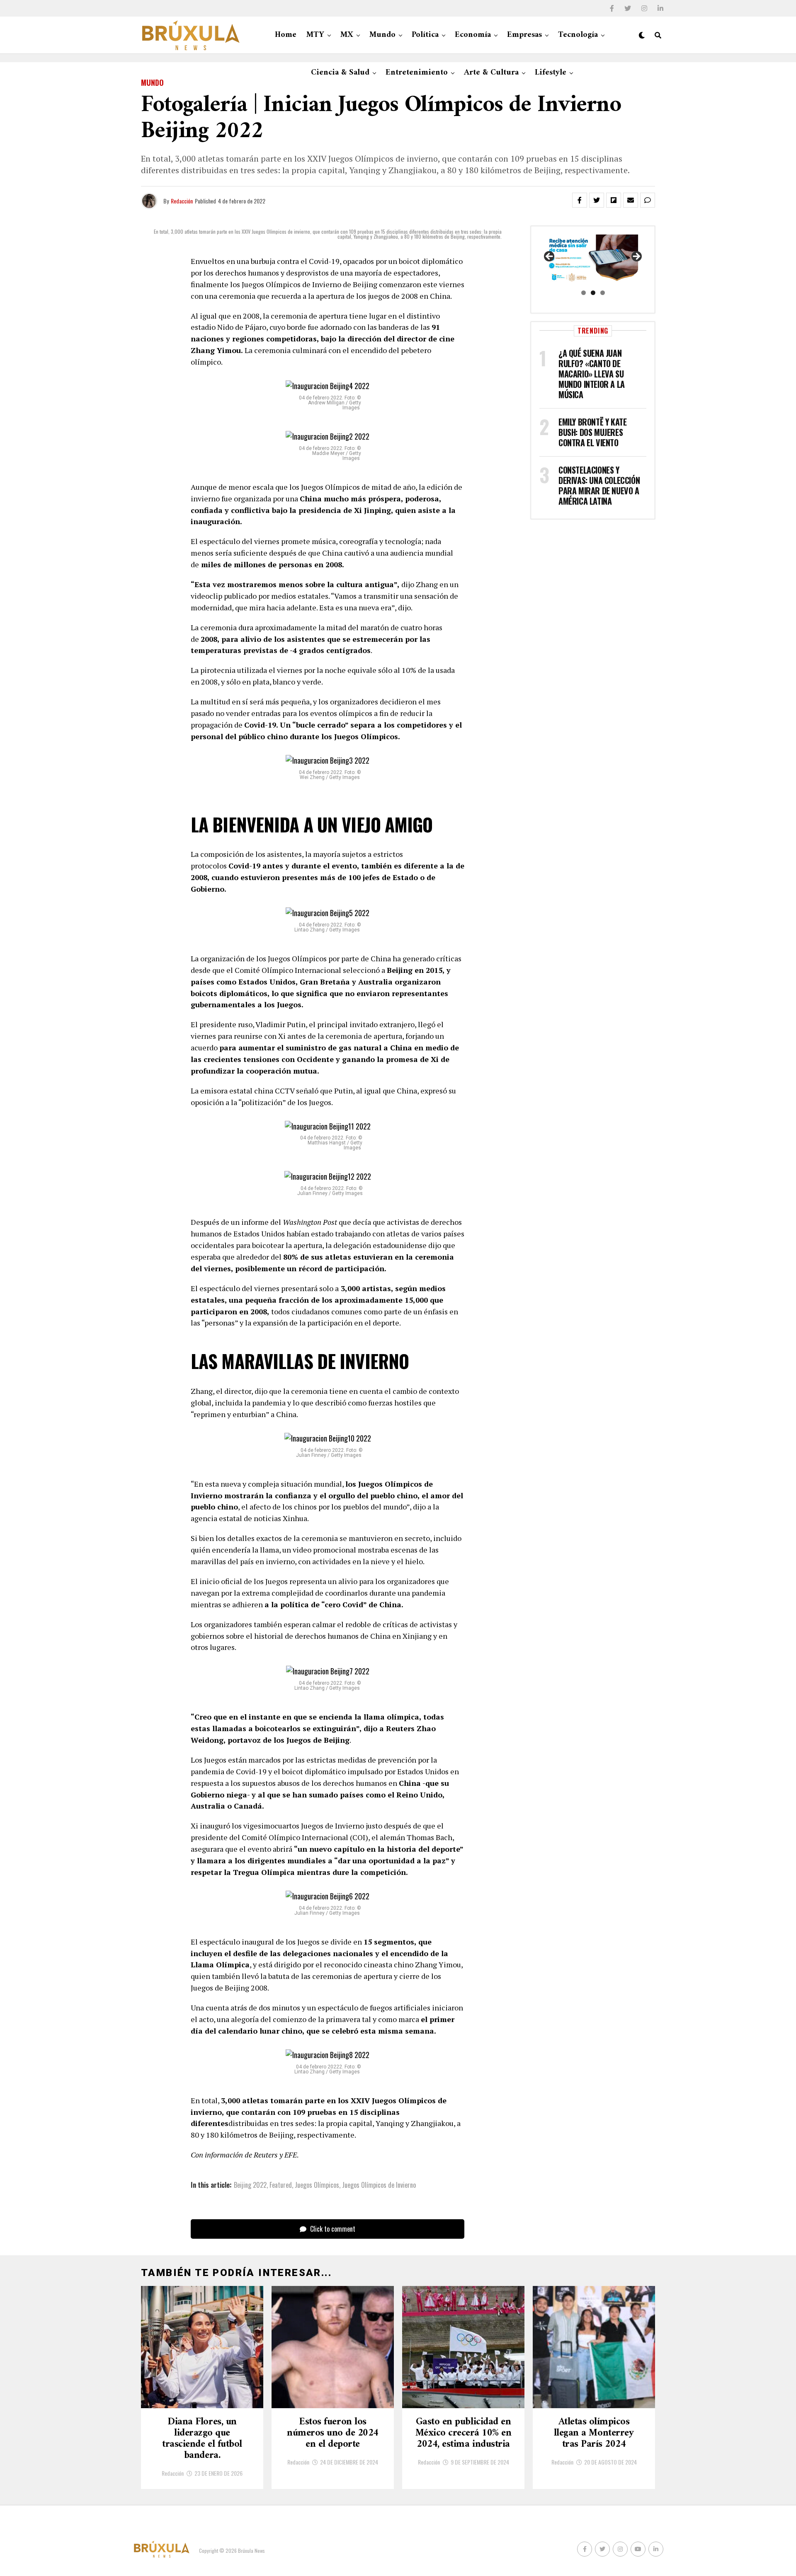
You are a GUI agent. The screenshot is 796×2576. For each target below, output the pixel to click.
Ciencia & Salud (340, 73)
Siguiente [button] (636, 257)
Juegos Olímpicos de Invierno (379, 2185)
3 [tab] (603, 293)
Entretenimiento (417, 73)
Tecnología (578, 35)
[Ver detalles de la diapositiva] (593, 259)
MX (347, 35)
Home (286, 35)
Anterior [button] (550, 257)
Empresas (524, 35)
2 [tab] (593, 293)
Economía (473, 35)
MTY (315, 35)
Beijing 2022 (250, 2185)
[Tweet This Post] (597, 200)
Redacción (182, 201)
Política (425, 35)
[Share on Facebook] (580, 200)
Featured (281, 2185)
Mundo (382, 35)
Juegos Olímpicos (317, 2185)
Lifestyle (551, 73)
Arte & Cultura (491, 73)
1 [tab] (584, 293)
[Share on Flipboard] (614, 200)
